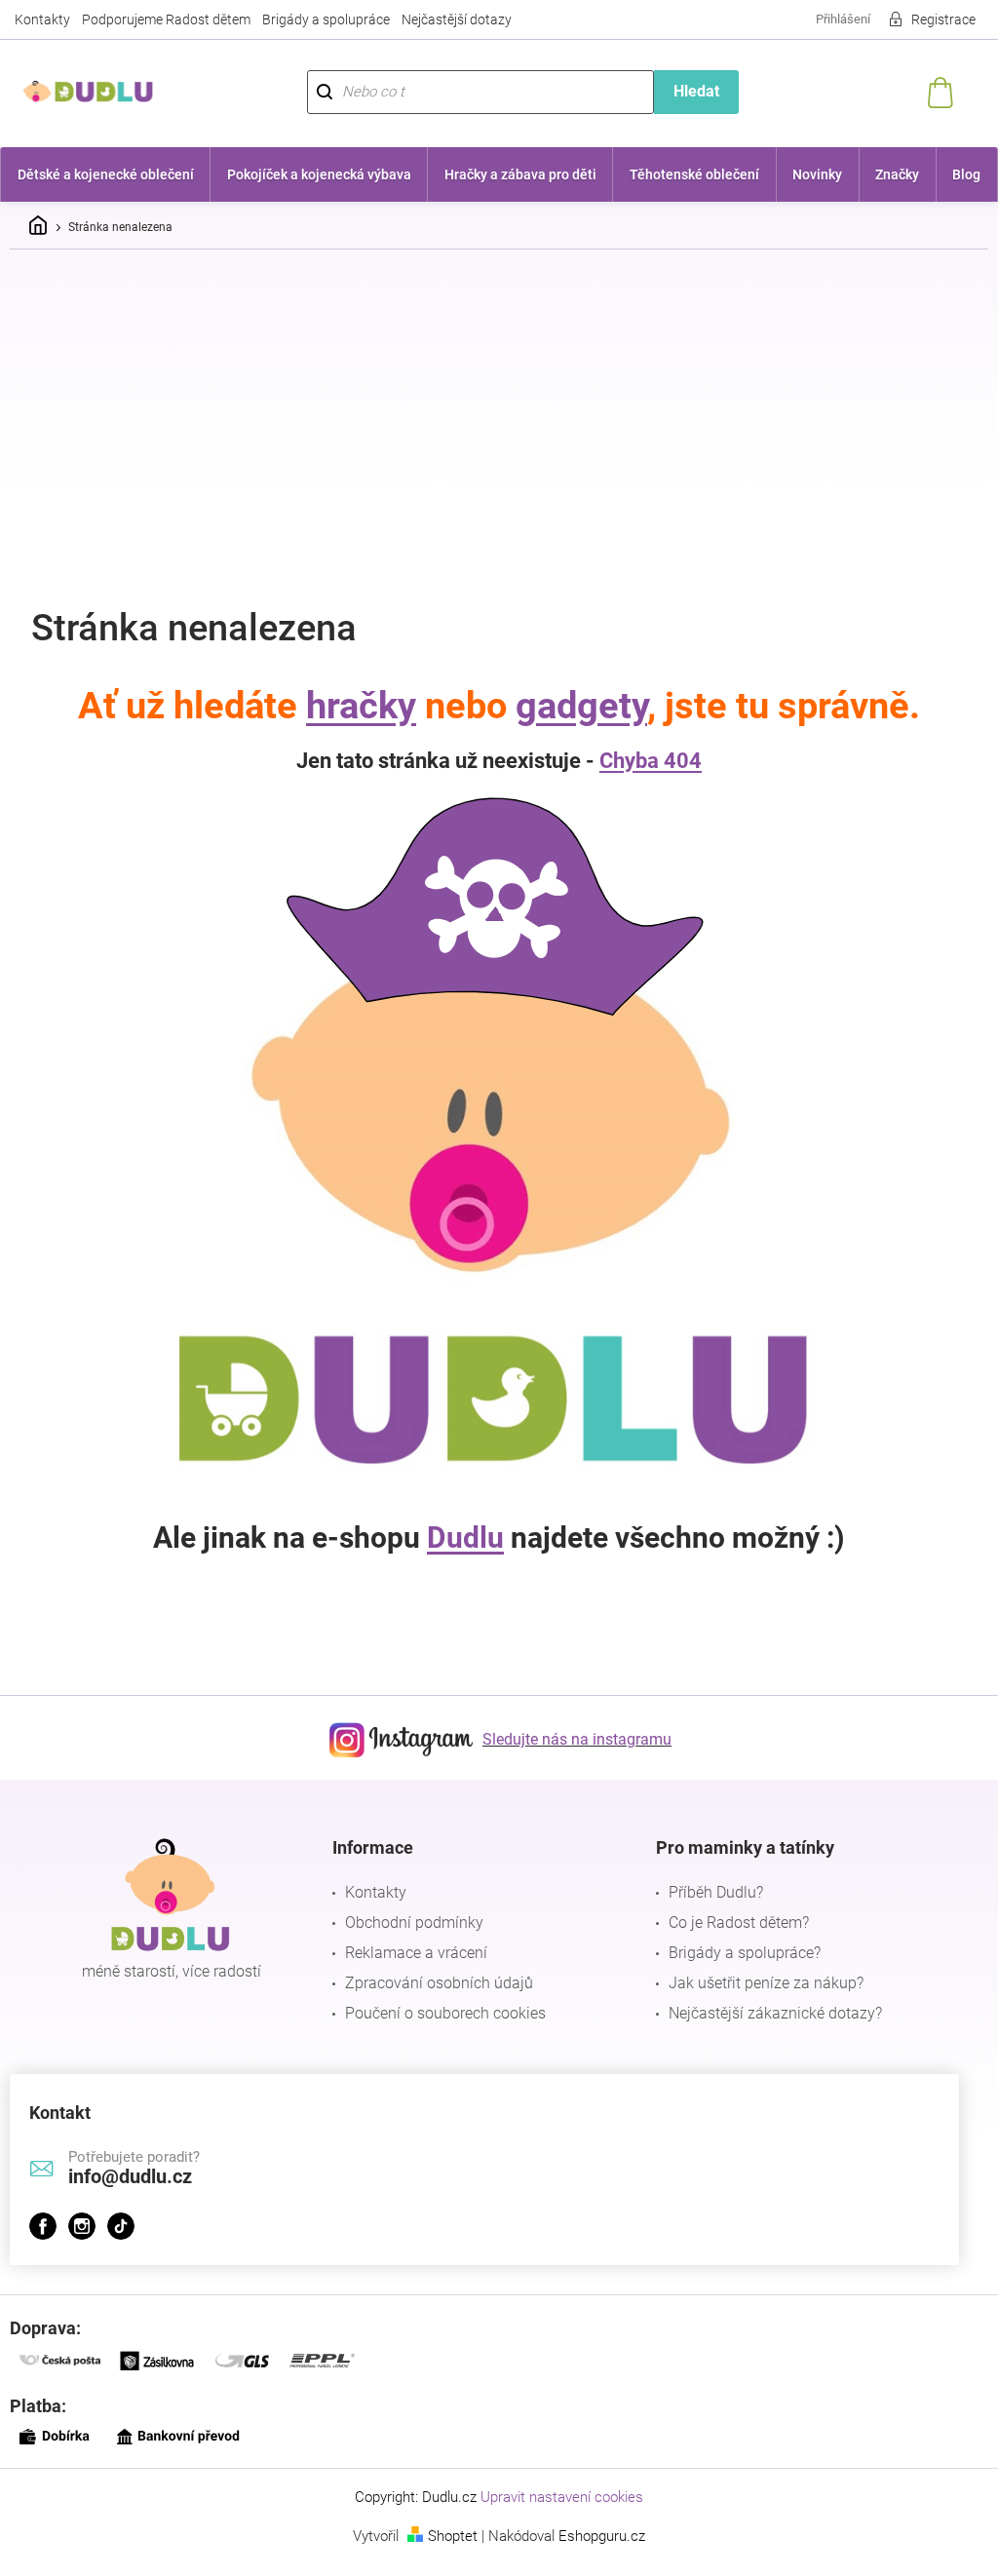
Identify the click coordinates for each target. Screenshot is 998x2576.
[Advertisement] (499, 410)
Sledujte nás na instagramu (570, 1739)
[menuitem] (104, 174)
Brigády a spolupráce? (735, 1953)
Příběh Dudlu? (706, 1892)
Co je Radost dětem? (729, 1922)
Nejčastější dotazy (457, 19)
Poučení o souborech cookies (441, 2013)
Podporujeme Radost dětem (166, 19)
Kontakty (42, 19)
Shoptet (446, 2536)
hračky (354, 706)
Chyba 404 (644, 761)
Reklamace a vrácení (411, 1953)
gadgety (575, 706)
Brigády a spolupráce (326, 19)
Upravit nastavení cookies (555, 2497)
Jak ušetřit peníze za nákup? (756, 1983)
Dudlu (459, 1538)
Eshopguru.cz (595, 2536)
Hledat (686, 91)
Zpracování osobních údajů (434, 1983)
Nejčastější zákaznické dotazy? (766, 2013)
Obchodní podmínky (409, 1922)
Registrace (929, 19)
